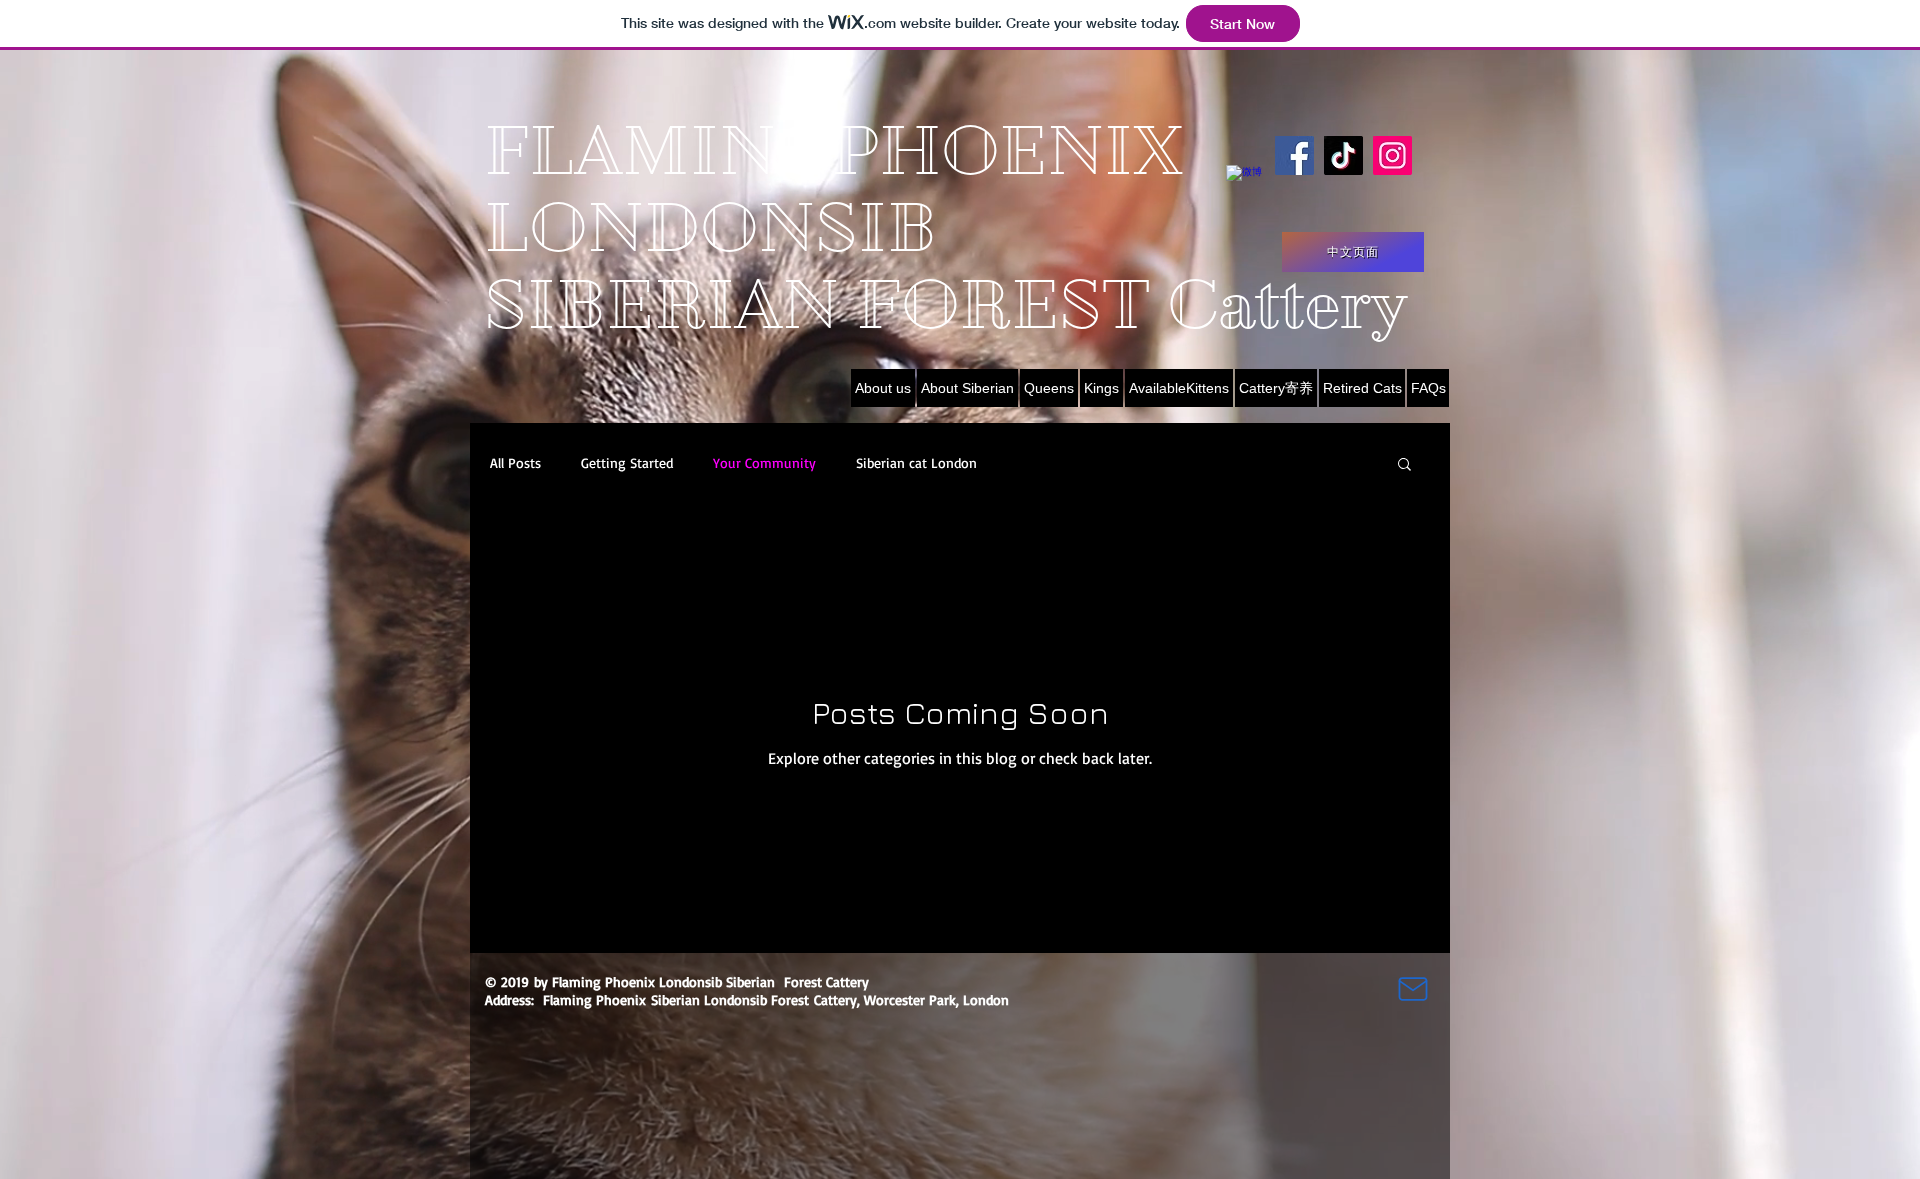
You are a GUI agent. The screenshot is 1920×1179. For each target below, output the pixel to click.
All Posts (515, 462)
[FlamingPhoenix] (1392, 155)
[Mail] (1413, 989)
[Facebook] (1294, 155)
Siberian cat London (916, 462)
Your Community (764, 462)
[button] (1404, 465)
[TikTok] (1343, 155)
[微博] (1245, 184)
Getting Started (627, 462)
